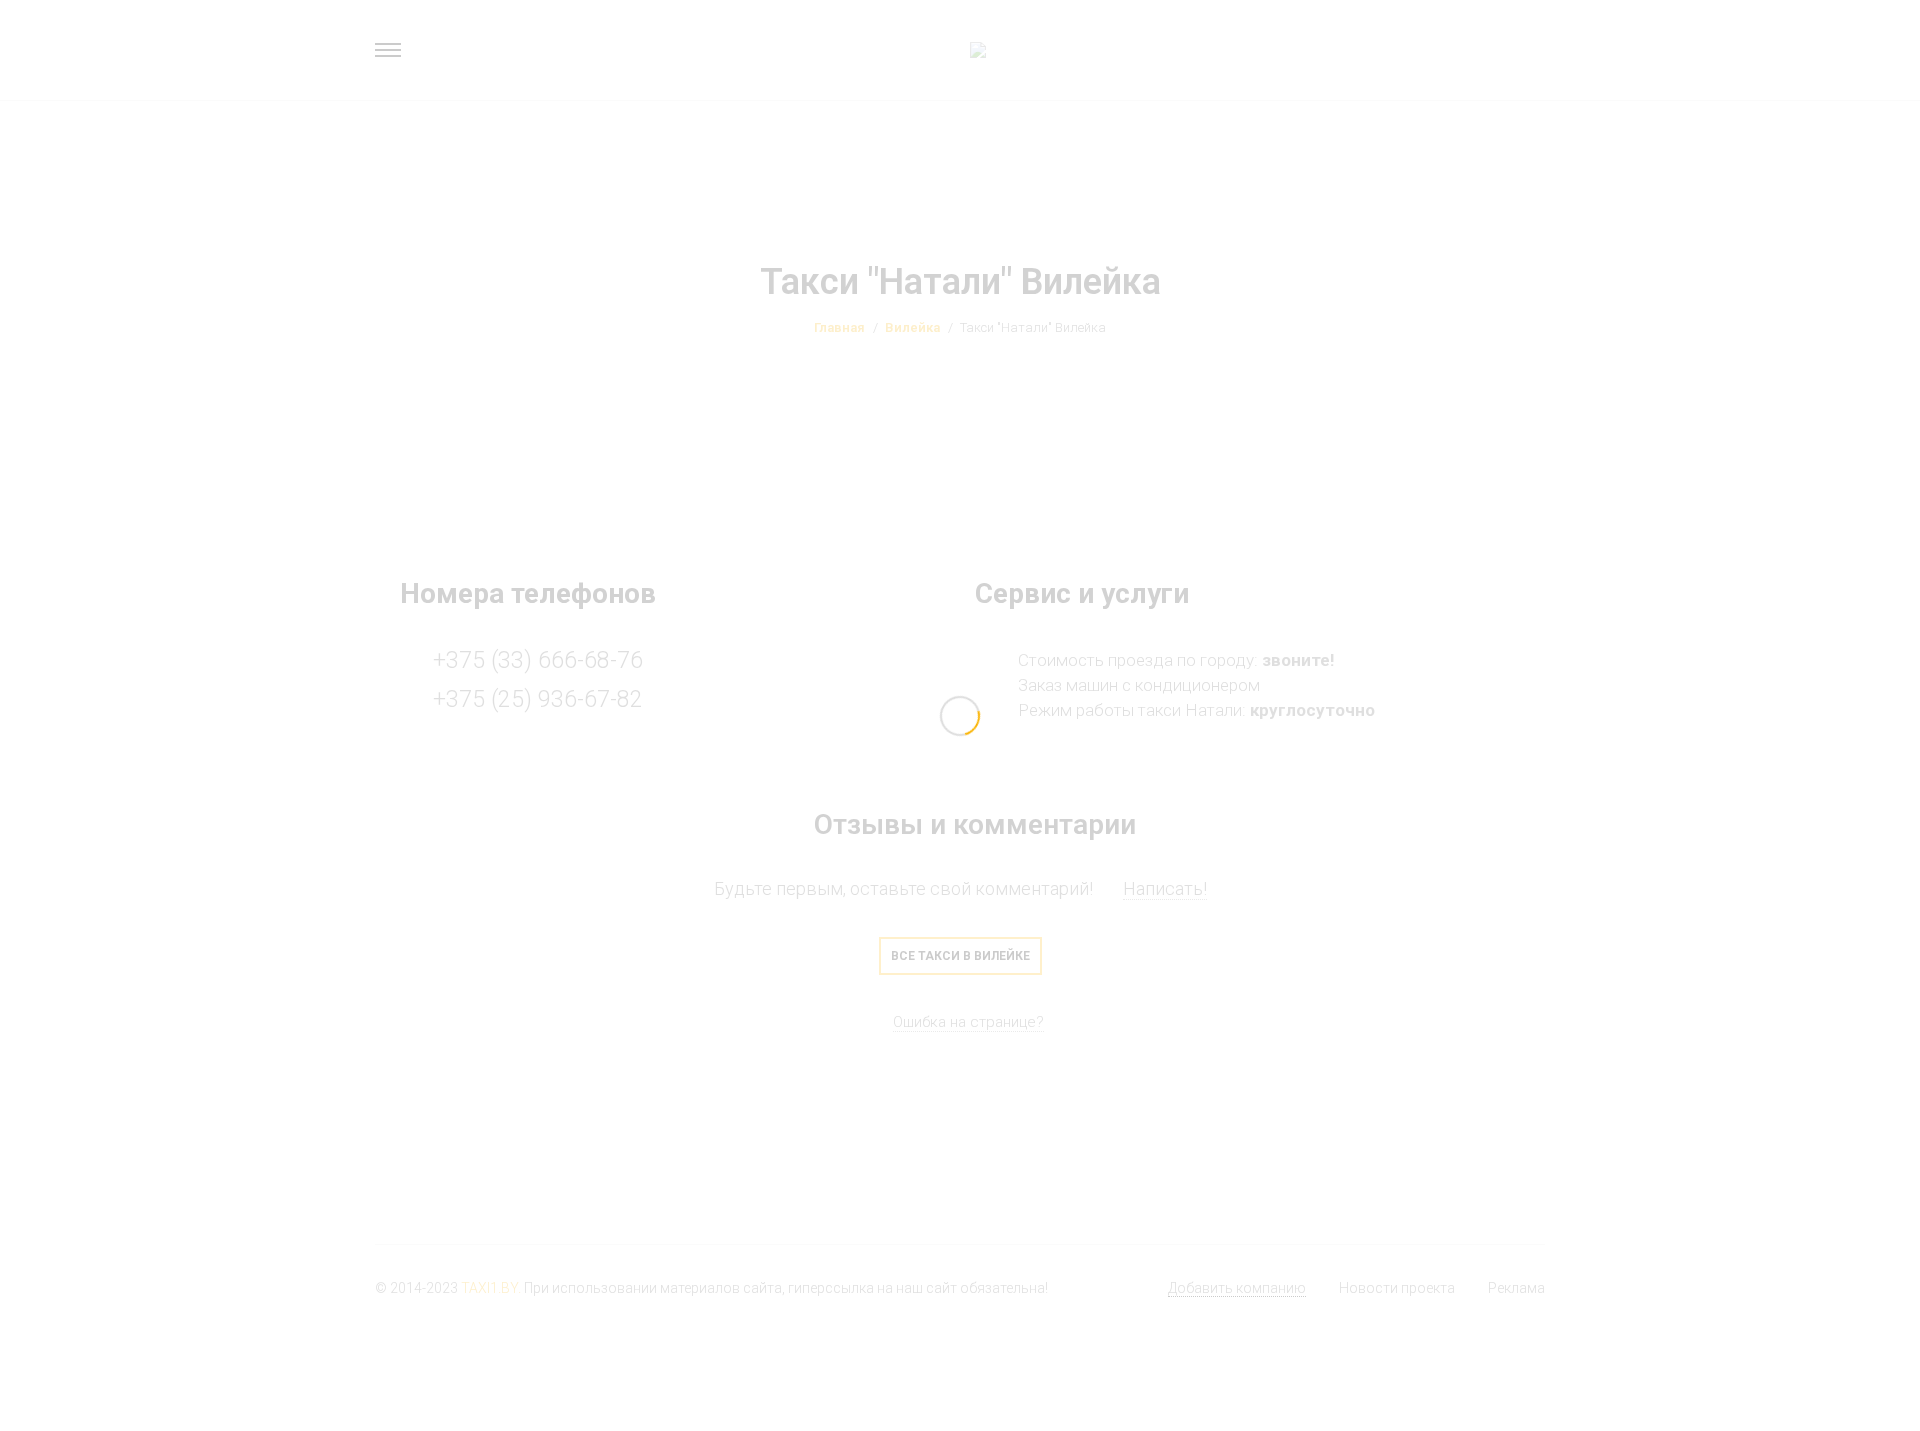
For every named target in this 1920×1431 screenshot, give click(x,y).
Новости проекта (1397, 1288)
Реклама (1516, 1288)
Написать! (1165, 888)
